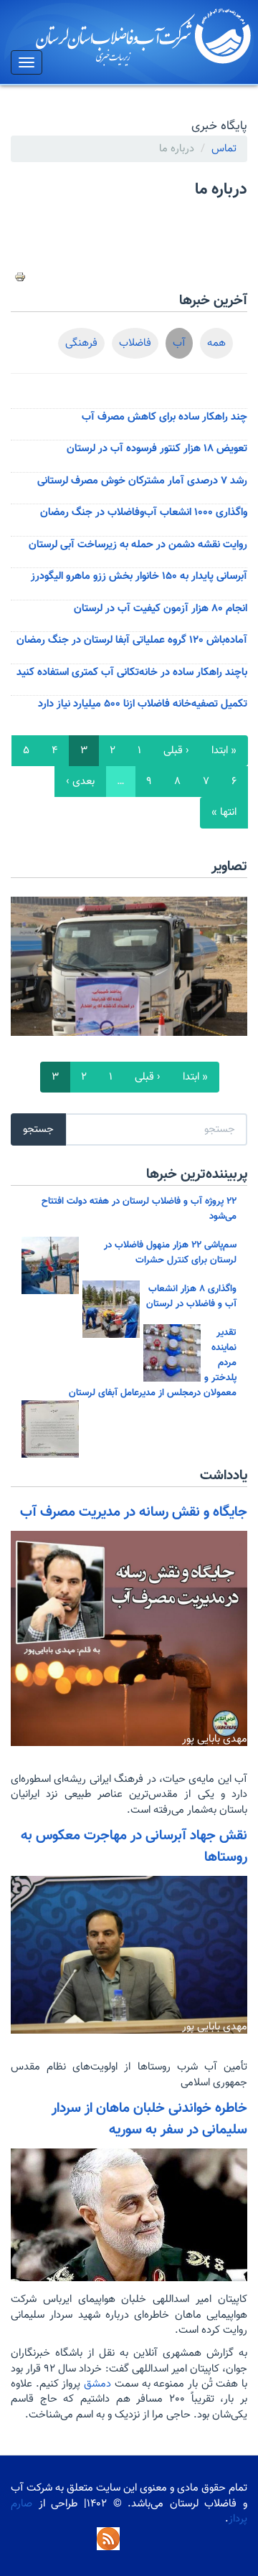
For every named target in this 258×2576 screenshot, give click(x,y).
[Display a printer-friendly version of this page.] (20, 277)
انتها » (224, 812)
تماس (224, 149)
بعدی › (80, 782)
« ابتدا (224, 751)
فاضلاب (135, 343)
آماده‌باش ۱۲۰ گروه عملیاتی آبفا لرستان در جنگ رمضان (132, 640)
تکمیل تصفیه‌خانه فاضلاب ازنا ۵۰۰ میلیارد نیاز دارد (143, 704)
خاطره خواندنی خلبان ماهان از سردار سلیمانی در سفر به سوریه (149, 2119)
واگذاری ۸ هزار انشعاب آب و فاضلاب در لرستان (191, 1296)
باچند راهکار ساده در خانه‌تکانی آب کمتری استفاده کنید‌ (132, 673)
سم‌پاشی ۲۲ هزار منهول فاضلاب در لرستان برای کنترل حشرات (170, 1252)
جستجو (38, 1129)
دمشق (96, 2384)
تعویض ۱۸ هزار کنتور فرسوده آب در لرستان (157, 449)
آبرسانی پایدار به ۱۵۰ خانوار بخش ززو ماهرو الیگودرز (139, 576)
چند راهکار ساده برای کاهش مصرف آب (164, 417)
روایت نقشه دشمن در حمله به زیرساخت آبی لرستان (138, 545)
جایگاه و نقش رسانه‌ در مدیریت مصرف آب (134, 1512)
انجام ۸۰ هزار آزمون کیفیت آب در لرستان (161, 609)
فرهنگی (81, 343)
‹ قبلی (176, 751)
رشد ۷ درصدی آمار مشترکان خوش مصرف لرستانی (142, 481)
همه (216, 343)
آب (179, 343)
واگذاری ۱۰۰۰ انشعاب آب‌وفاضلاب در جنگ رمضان (144, 513)
